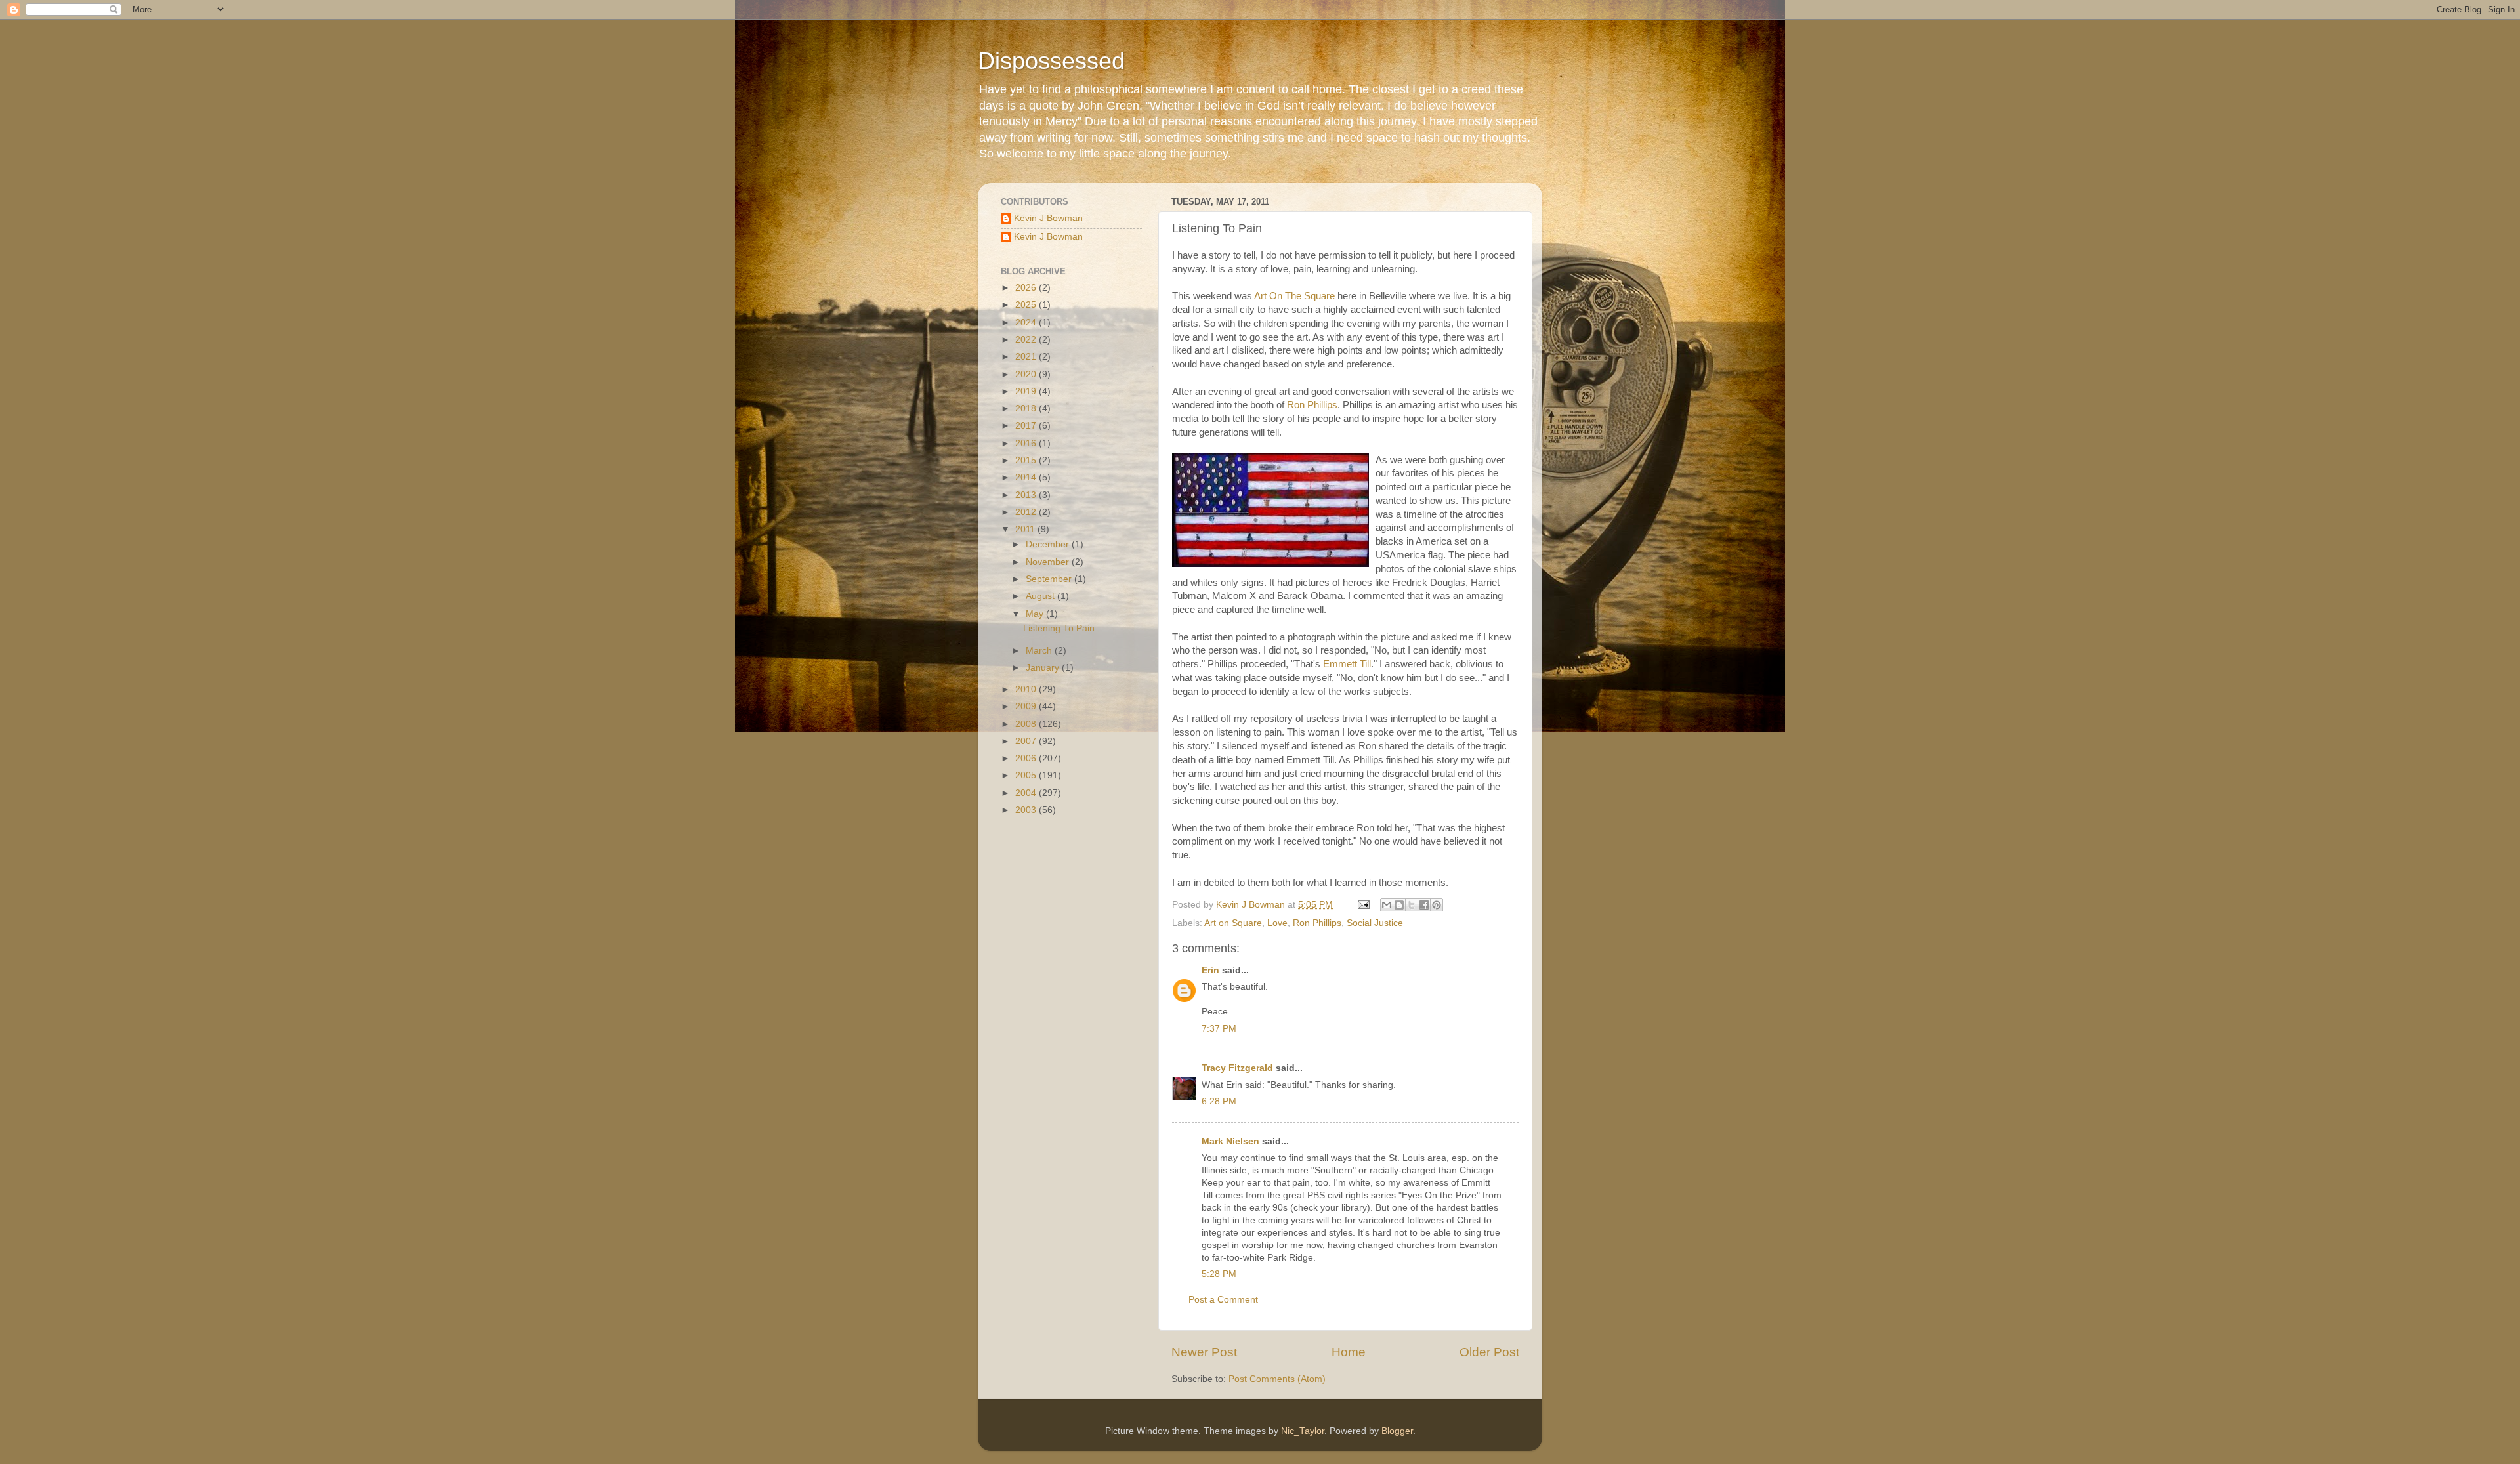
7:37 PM (1219, 1029)
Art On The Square (1294, 296)
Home (1349, 1352)
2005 (1027, 775)
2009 (1027, 706)
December (1049, 544)
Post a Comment (1223, 1300)
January (1044, 668)
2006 (1027, 758)
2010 (1027, 689)
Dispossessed (1051, 61)
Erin (1210, 970)
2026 (1027, 288)
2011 (1026, 529)
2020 (1027, 374)
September (1050, 579)
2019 (1027, 391)
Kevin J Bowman (1048, 218)
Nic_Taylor (1303, 1431)
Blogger (1397, 1431)
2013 (1027, 495)
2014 (1027, 477)
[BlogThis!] (1399, 905)
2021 (1027, 357)
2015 (1027, 460)
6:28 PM (1219, 1101)
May (1036, 614)
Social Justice (1375, 923)
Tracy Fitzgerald (1237, 1068)
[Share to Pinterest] (1437, 905)
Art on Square (1233, 923)
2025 (1027, 305)
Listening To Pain (1059, 628)
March (1040, 651)
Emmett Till (1347, 664)
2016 (1027, 443)
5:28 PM (1219, 1274)
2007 (1027, 741)
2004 (1027, 793)
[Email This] (1387, 905)
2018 (1027, 408)
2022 (1027, 340)
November (1049, 562)
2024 (1027, 323)
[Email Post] (1363, 905)
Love (1277, 923)
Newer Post (1204, 1352)
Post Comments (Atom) (1277, 1379)
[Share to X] (1412, 905)
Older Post (1489, 1352)
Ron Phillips (1312, 405)
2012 (1027, 512)
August (1041, 596)
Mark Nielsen (1230, 1141)
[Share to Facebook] (1424, 905)
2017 (1027, 426)
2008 (1027, 724)
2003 (1027, 810)
